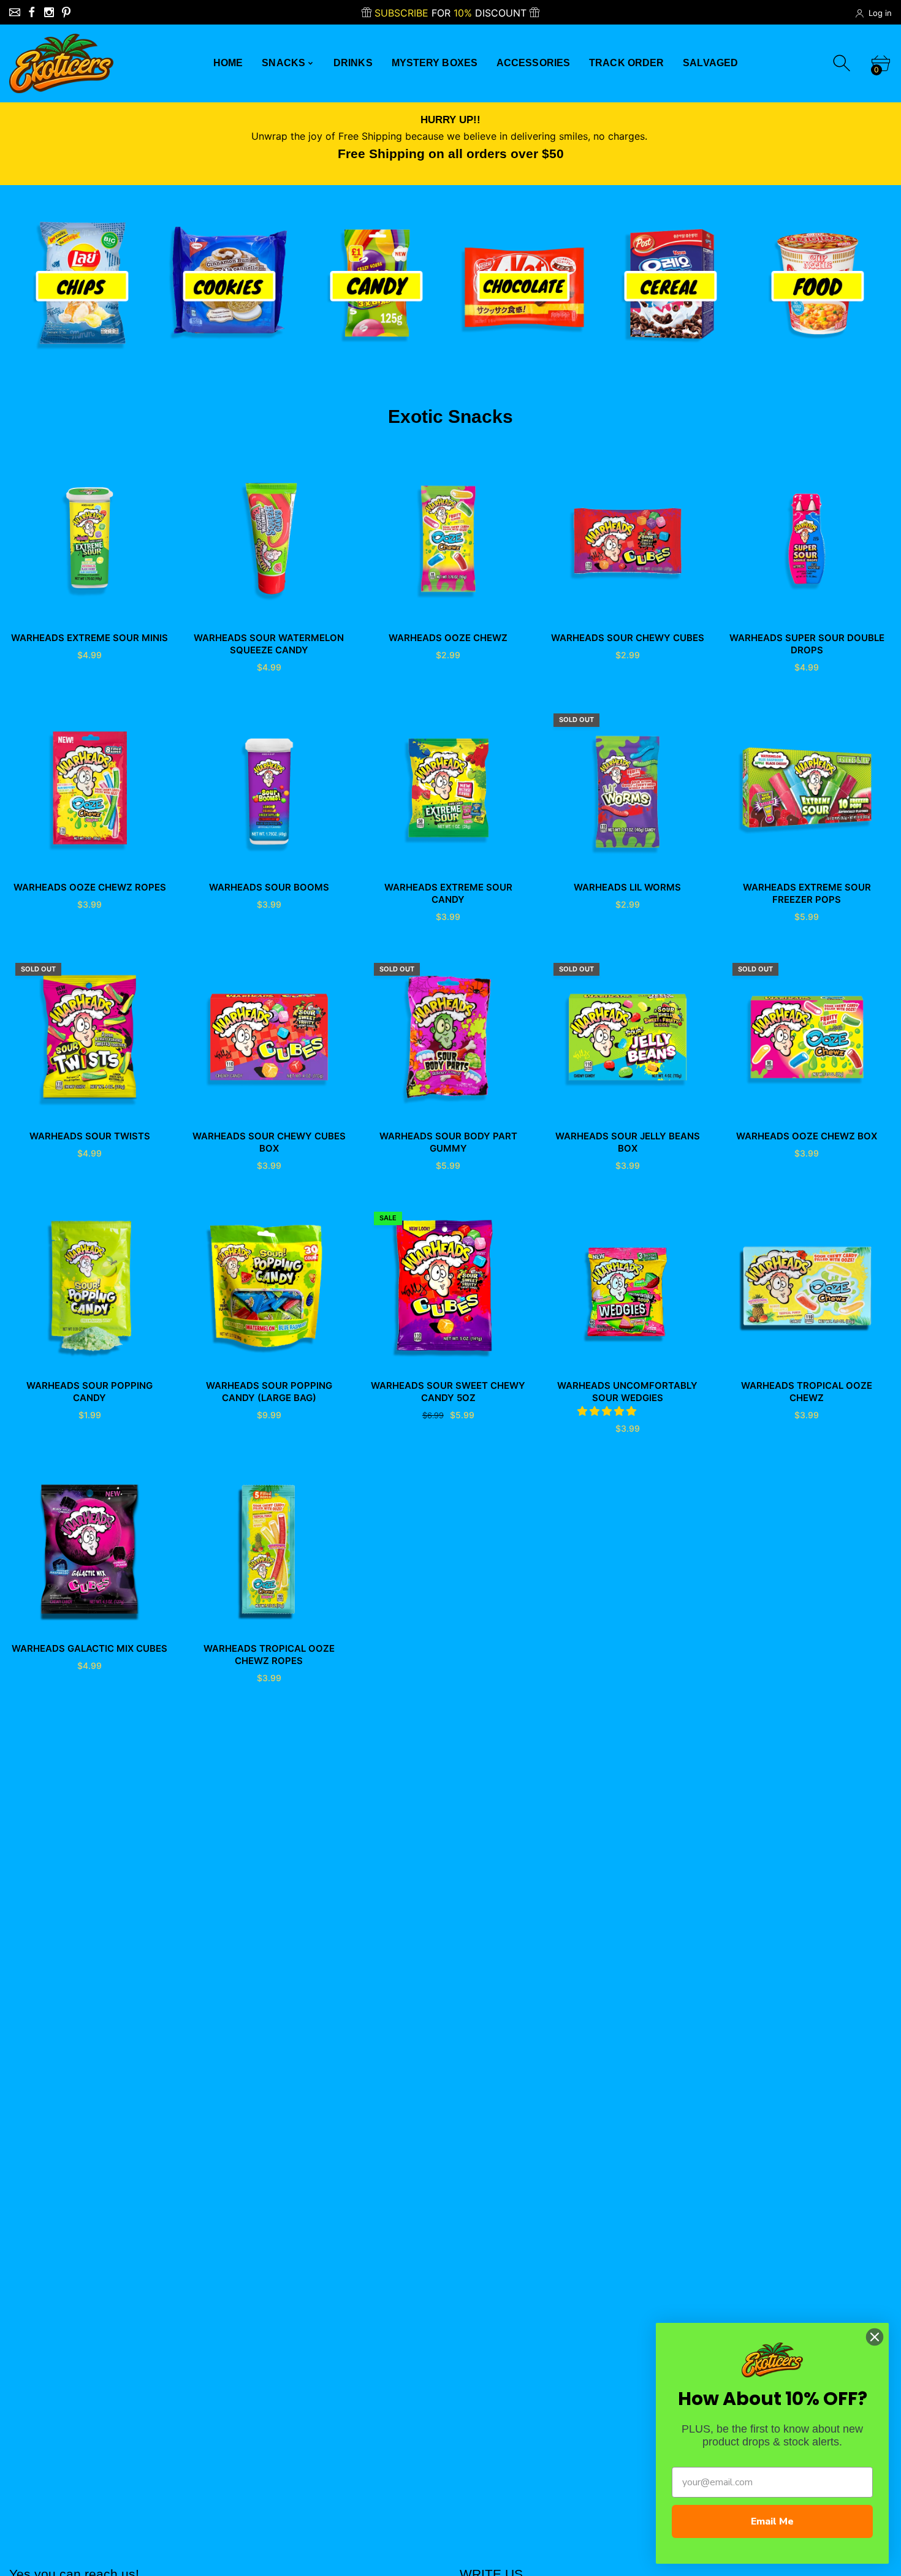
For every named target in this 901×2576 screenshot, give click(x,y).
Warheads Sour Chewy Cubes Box (269, 1142)
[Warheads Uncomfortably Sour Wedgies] (628, 1286)
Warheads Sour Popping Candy (89, 1392)
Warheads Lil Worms (627, 887)
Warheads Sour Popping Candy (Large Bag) (269, 1392)
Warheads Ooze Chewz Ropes (90, 887)
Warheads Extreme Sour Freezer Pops (807, 893)
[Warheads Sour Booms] (269, 788)
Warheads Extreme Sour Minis (89, 638)
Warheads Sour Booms (269, 887)
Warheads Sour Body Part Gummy (448, 1142)
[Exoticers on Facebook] (32, 12)
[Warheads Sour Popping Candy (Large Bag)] (269, 1286)
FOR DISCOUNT (452, 13)
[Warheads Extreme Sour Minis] (90, 539)
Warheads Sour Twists (90, 1136)
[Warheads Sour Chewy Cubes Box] (269, 1037)
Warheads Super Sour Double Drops (807, 644)
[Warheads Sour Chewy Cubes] (628, 539)
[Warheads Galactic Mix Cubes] (90, 1549)
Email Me (772, 2521)
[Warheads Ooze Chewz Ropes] (90, 788)
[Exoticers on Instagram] (49, 12)
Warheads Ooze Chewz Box (807, 1136)
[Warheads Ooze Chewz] (448, 539)
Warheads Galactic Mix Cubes (89, 1648)
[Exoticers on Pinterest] (66, 12)
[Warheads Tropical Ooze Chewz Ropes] (269, 1549)
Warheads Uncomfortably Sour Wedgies (627, 1392)
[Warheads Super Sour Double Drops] (807, 539)
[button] (608, 1411)
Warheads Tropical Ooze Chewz (807, 1392)
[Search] (843, 63)
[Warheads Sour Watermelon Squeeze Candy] (269, 539)
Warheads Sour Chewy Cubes (628, 638)
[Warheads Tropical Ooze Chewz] (807, 1286)
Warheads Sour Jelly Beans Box (628, 1142)
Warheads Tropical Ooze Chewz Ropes (269, 1655)
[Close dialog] (875, 2337)
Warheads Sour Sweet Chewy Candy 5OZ (448, 1392)
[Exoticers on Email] (15, 12)
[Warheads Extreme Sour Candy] (448, 788)
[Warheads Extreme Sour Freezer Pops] (807, 788)
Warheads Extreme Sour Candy (448, 893)
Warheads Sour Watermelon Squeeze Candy (269, 644)
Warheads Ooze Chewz (448, 638)
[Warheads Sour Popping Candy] (90, 1286)
